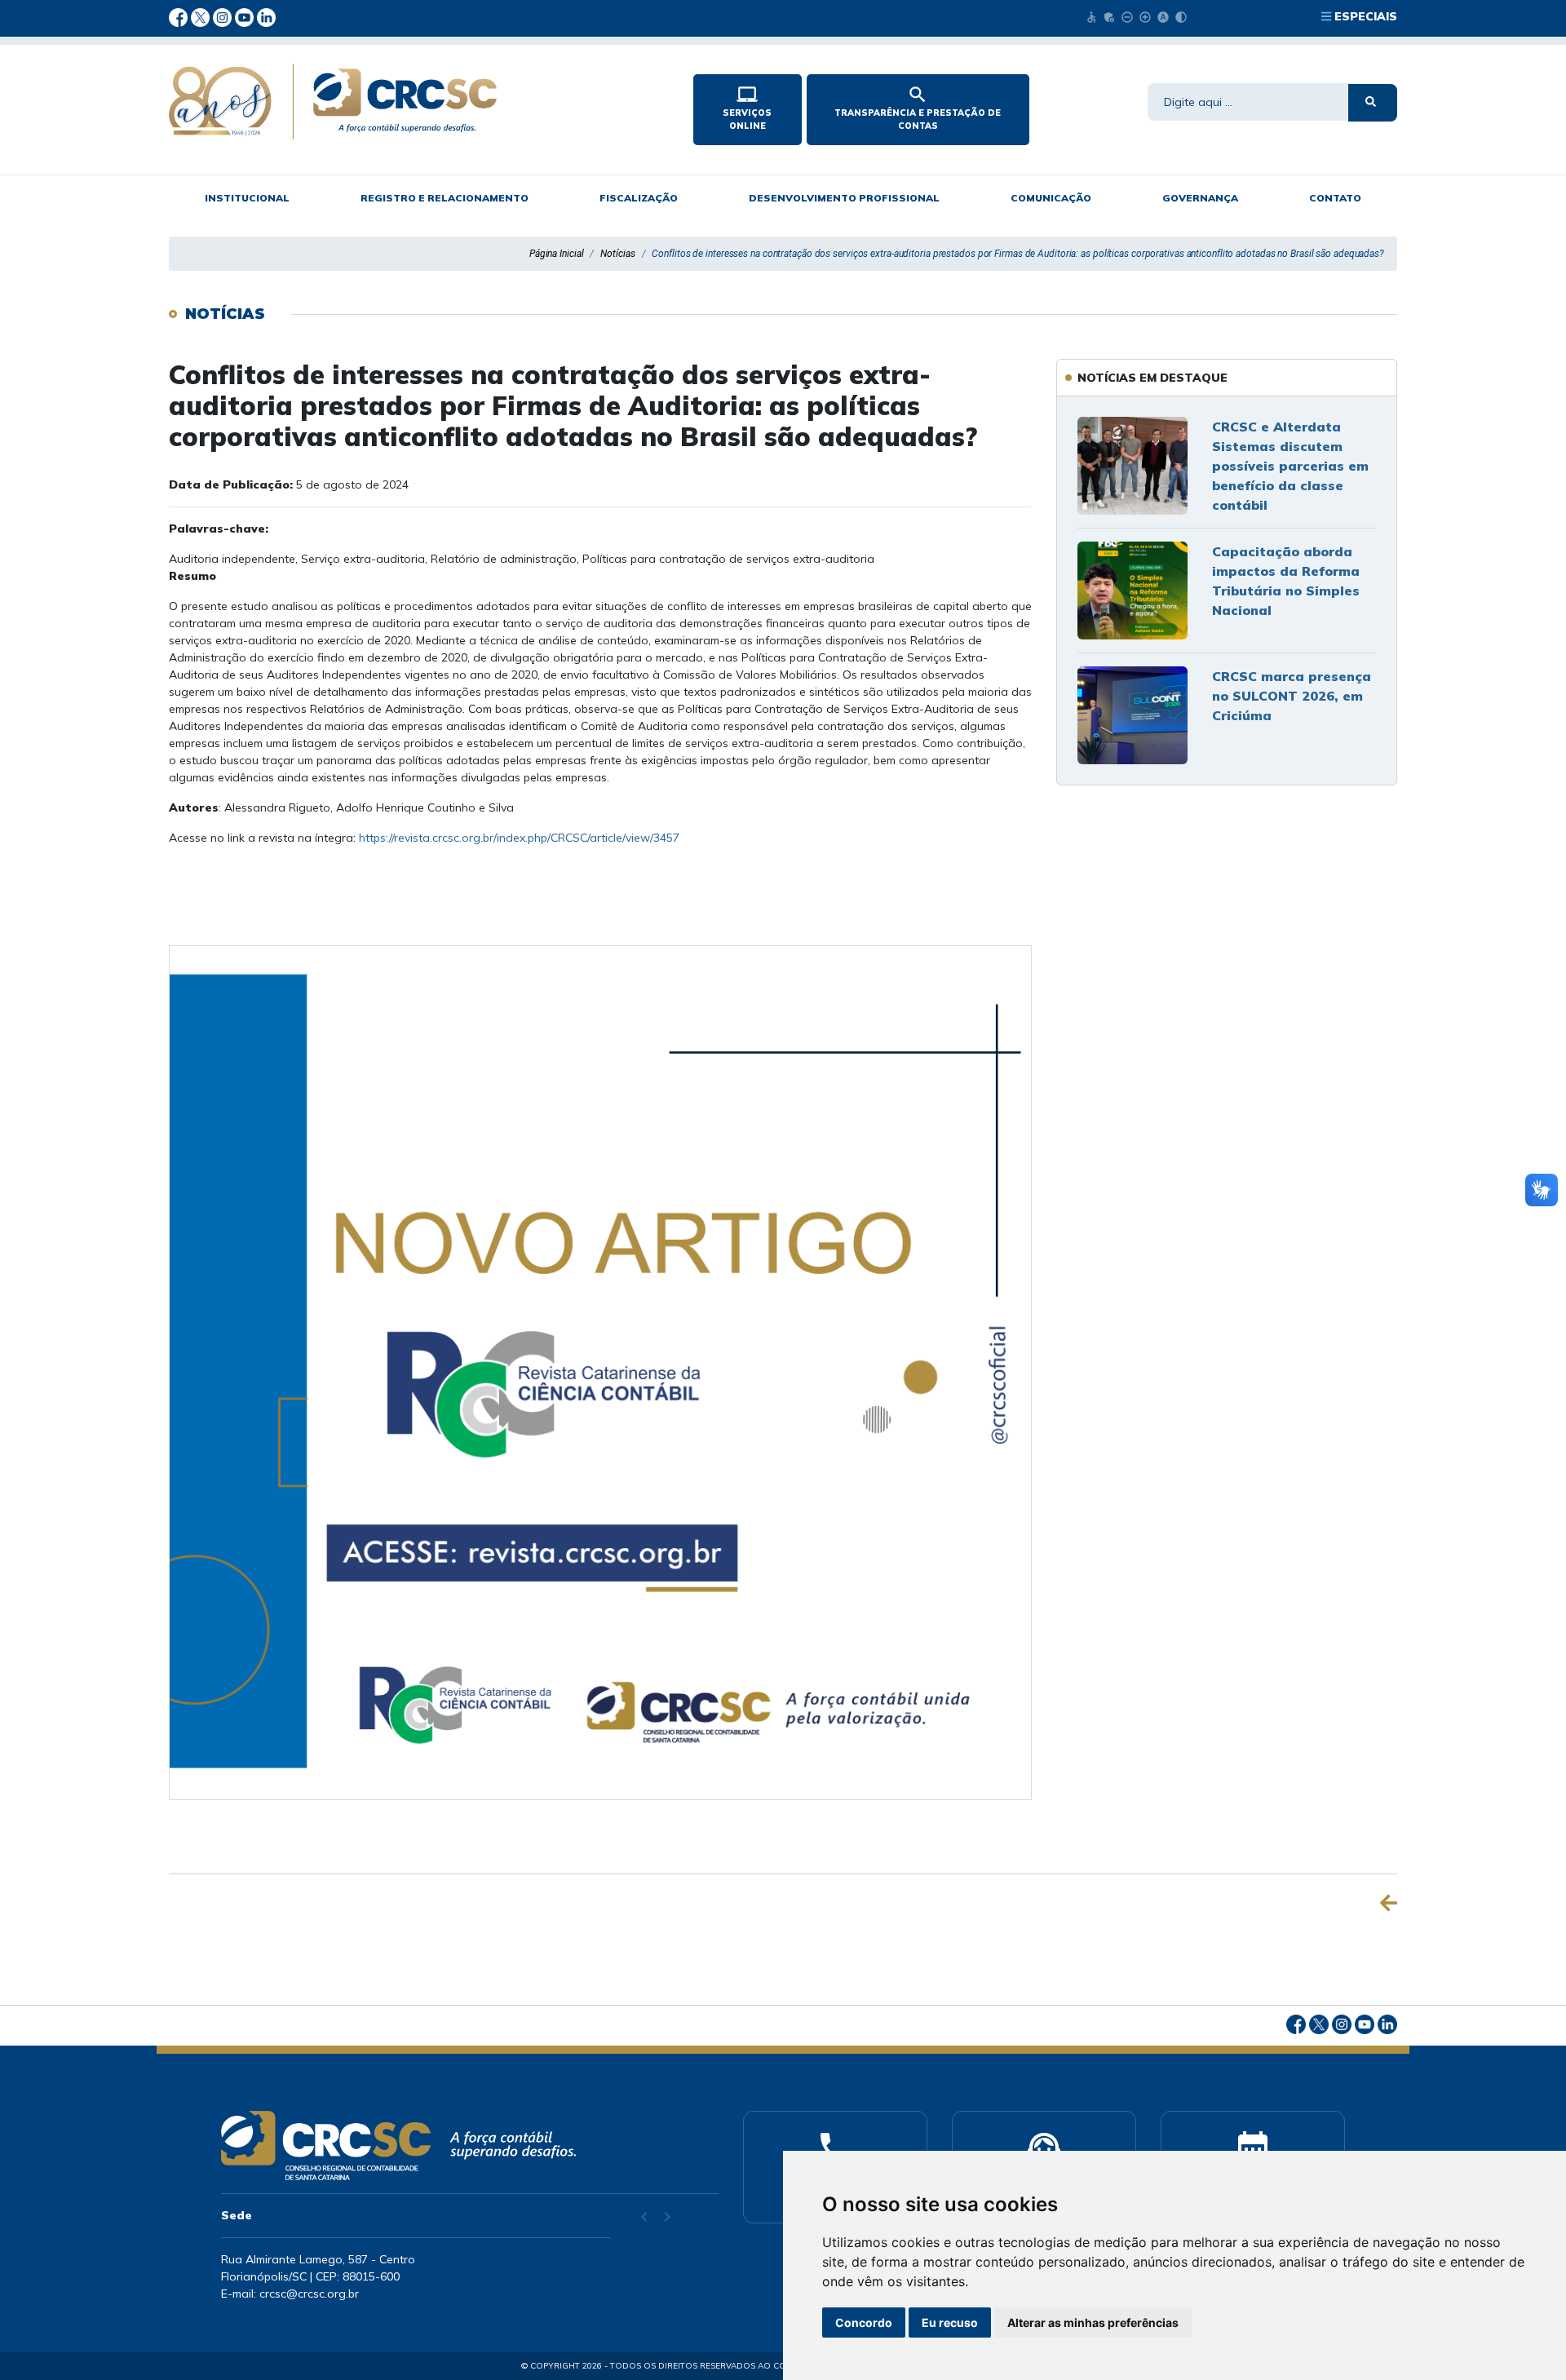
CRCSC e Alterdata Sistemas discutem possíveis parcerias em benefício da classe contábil (1290, 466)
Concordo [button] (864, 2322)
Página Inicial (557, 254)
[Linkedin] (266, 16)
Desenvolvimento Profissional (844, 198)
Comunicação (1051, 198)
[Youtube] (246, 16)
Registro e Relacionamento (445, 198)
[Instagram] (224, 16)
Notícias (617, 254)
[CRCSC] (418, 102)
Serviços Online (747, 108)
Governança (1200, 198)
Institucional (247, 198)
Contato (1335, 198)
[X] (202, 16)
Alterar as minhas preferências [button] (1093, 2322)
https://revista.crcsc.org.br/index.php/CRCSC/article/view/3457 (519, 838)
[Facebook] (180, 16)
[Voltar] (1389, 1903)
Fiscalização (639, 198)
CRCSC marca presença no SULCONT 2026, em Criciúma (1292, 696)
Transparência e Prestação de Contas (918, 108)
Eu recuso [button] (950, 2322)
